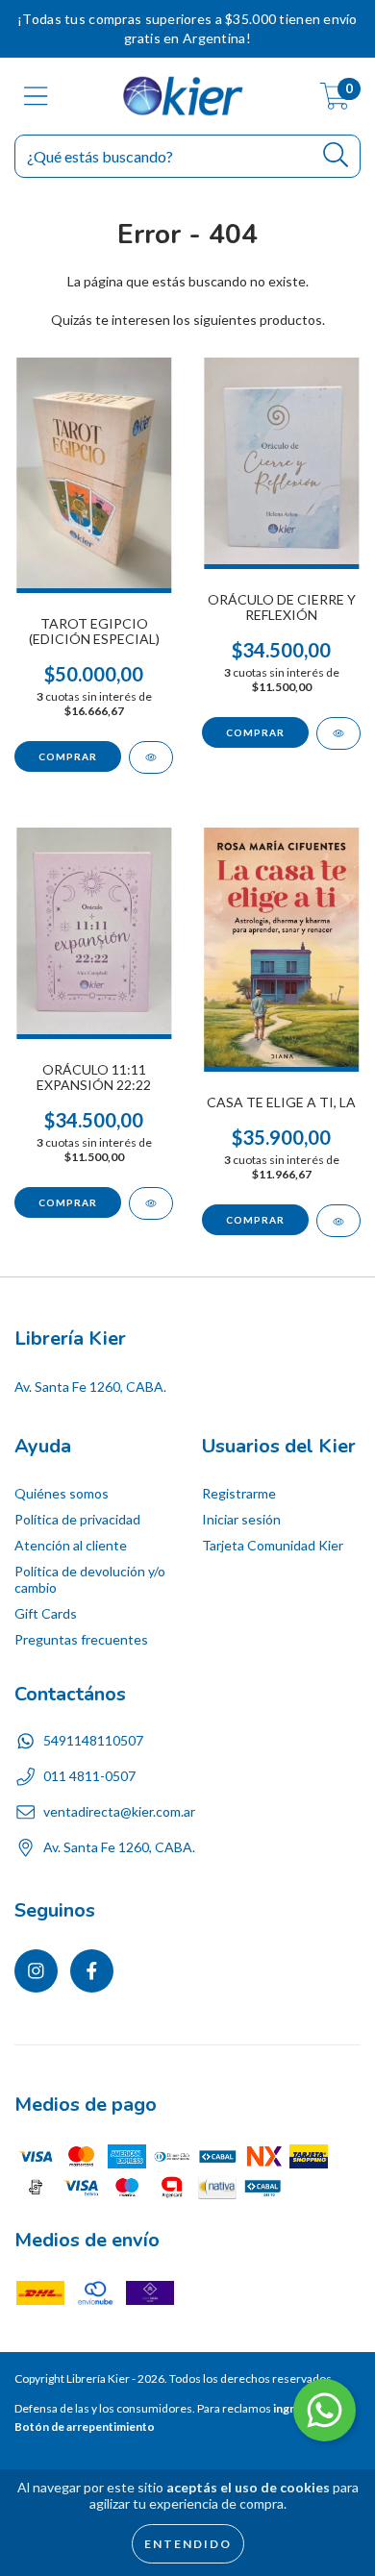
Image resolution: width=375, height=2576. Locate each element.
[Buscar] (336, 155)
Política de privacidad (77, 1519)
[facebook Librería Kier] (92, 1971)
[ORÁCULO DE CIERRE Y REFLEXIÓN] (338, 733)
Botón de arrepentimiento (85, 2427)
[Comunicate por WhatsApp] (325, 2410)
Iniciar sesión (241, 1519)
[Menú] (36, 96)
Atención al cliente (71, 1545)
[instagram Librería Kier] (36, 1971)
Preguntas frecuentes (81, 1639)
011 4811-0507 (89, 1776)
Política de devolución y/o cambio (90, 1579)
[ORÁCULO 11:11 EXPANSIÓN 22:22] (151, 1203)
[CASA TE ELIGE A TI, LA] (338, 1221)
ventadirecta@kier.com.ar (119, 1811)
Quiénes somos (62, 1493)
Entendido (188, 2544)
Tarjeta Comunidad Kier (273, 1545)
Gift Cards (46, 1613)
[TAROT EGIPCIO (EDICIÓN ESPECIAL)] (151, 757)
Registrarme (239, 1493)
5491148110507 (93, 1740)
